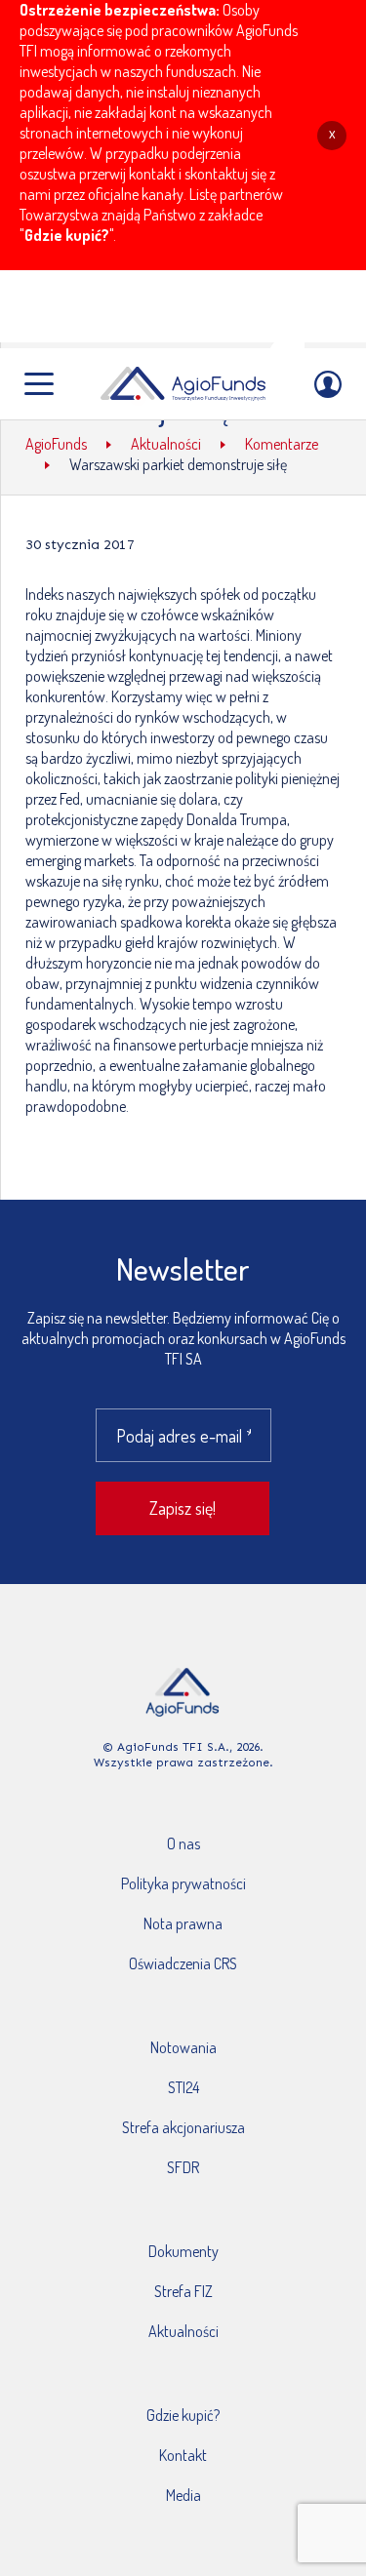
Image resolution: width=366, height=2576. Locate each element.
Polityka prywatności (183, 1883)
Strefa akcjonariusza (183, 2127)
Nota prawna (183, 1923)
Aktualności (183, 2331)
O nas (183, 1843)
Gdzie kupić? (67, 235)
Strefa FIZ (183, 2291)
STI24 (183, 2087)
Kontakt (183, 2455)
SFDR (183, 2167)
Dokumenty (183, 2251)
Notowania (183, 2047)
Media (183, 2495)
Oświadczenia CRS (183, 1963)
